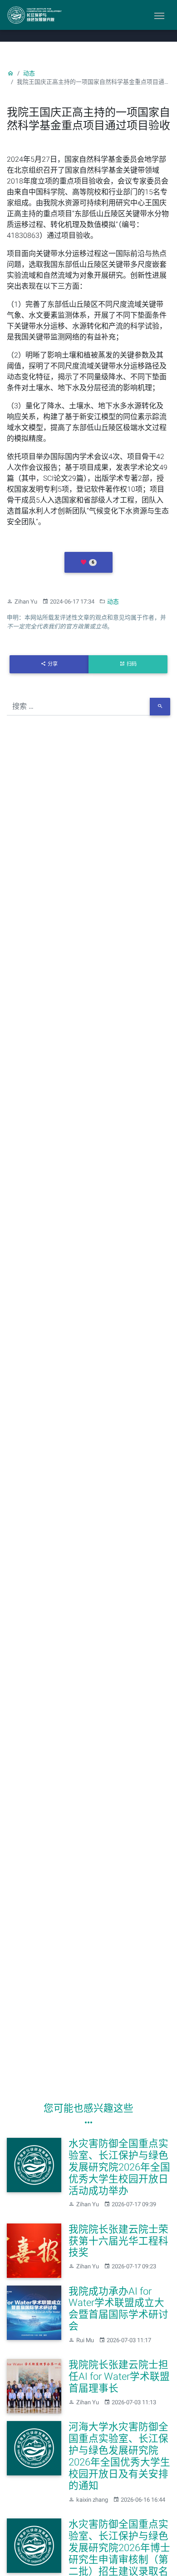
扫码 (132, 664)
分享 (53, 664)
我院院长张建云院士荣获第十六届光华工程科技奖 (118, 2241)
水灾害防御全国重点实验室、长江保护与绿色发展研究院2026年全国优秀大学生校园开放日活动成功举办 (119, 2167)
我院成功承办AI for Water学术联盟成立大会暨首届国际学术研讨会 (118, 2309)
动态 (29, 73)
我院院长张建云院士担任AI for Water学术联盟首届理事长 (119, 2376)
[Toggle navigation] (159, 15)
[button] (88, 562)
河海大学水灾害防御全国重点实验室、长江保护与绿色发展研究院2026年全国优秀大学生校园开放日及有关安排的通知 (119, 2456)
